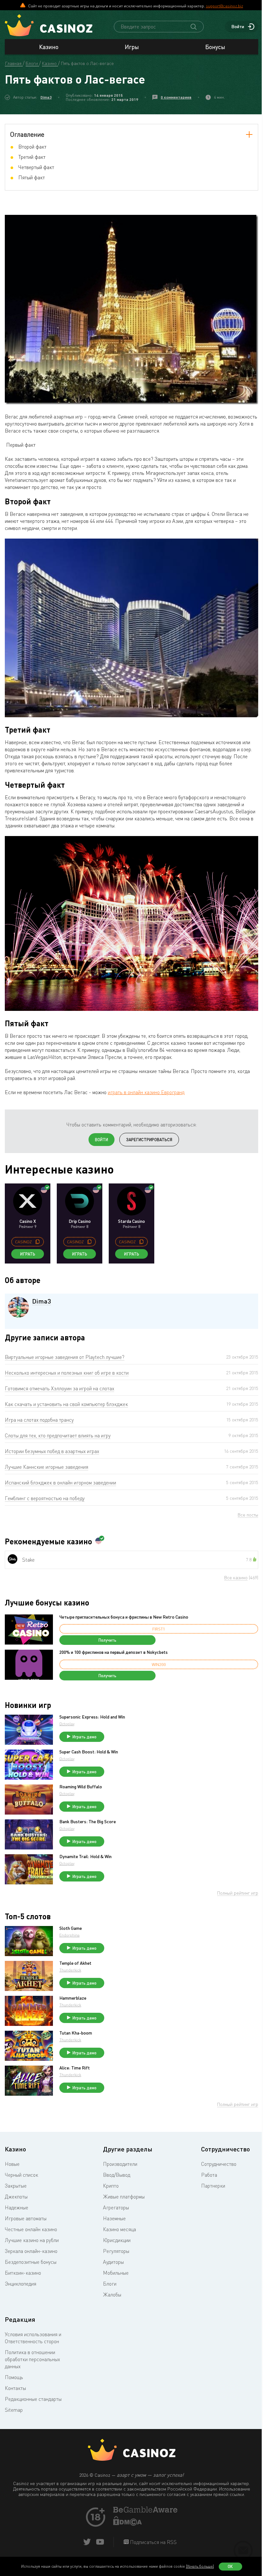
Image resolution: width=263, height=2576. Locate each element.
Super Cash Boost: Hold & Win (89, 1752)
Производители (120, 2164)
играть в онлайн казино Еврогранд (146, 1092)
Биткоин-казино (23, 2273)
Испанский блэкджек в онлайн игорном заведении (60, 1483)
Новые (12, 2164)
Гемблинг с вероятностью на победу (45, 1498)
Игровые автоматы (26, 2218)
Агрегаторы (116, 2207)
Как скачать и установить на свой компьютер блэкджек (66, 1404)
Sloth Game (71, 1928)
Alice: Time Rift (75, 2068)
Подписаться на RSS (153, 2542)
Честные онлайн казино (31, 2229)
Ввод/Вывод (117, 2175)
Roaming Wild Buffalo (81, 1787)
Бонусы (215, 47)
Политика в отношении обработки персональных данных (32, 2359)
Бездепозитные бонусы (31, 2262)
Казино (49, 47)
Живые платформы (124, 2197)
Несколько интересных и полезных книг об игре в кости (67, 1373)
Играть (28, 1254)
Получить (107, 1640)
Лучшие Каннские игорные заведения (47, 1467)
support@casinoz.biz (225, 6)
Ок (230, 2566)
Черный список (21, 2175)
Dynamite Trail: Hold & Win (85, 1857)
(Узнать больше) (200, 2566)
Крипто (111, 2186)
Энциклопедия (21, 2284)
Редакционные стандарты (33, 2399)
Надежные (17, 2207)
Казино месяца (119, 2229)
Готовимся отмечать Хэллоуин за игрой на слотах (59, 1388)
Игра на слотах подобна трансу (39, 1420)
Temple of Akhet (75, 1963)
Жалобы (112, 2295)
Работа (209, 2175)
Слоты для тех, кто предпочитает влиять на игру (58, 1435)
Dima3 (46, 97)
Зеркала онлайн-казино (31, 2251)
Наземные (114, 2218)
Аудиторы (113, 2262)
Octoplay (67, 1724)
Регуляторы (116, 2251)
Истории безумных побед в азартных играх (52, 1451)
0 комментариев (176, 97)
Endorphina (69, 1935)
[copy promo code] (38, 1242)
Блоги (110, 2284)
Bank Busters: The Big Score (88, 1822)
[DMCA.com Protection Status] (128, 2524)
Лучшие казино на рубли (32, 2240)
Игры (132, 47)
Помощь (14, 2377)
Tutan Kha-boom (76, 2033)
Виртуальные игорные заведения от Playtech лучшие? (65, 1357)
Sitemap (14, 2410)
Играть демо (85, 1737)
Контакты (15, 2388)
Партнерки (213, 2186)
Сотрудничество (219, 2164)
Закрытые (16, 2186)
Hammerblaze (73, 1998)
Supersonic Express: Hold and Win (92, 1717)
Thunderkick (70, 1970)
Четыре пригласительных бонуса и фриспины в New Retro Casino (124, 1617)
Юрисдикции (117, 2240)
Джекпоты (16, 2197)
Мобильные (116, 2273)
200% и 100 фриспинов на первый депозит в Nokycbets (114, 1652)
